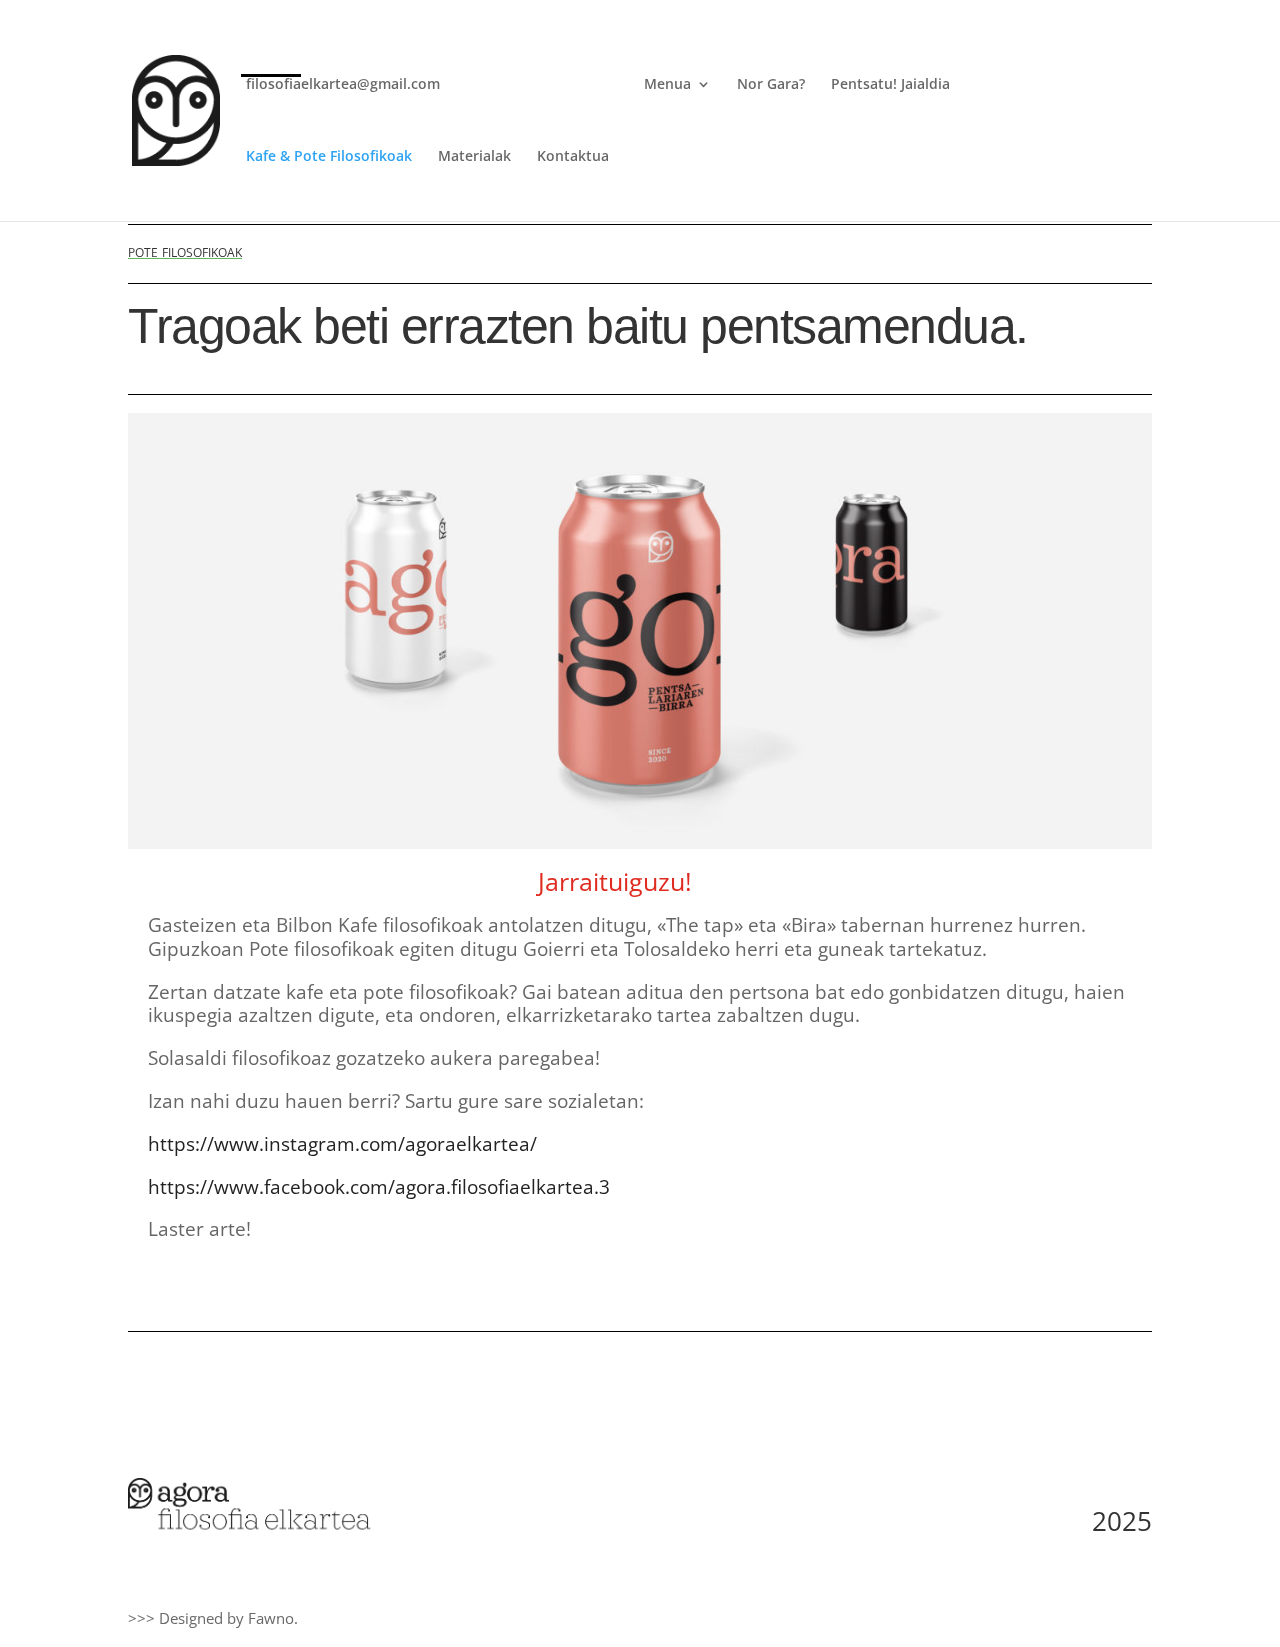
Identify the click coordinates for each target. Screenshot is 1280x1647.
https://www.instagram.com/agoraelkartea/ (342, 1144)
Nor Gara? (771, 85)
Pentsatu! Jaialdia (890, 85)
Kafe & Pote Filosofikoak (329, 157)
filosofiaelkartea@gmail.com (343, 85)
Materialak (474, 157)
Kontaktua (573, 157)
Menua (667, 85)
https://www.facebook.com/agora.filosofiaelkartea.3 (379, 1187)
